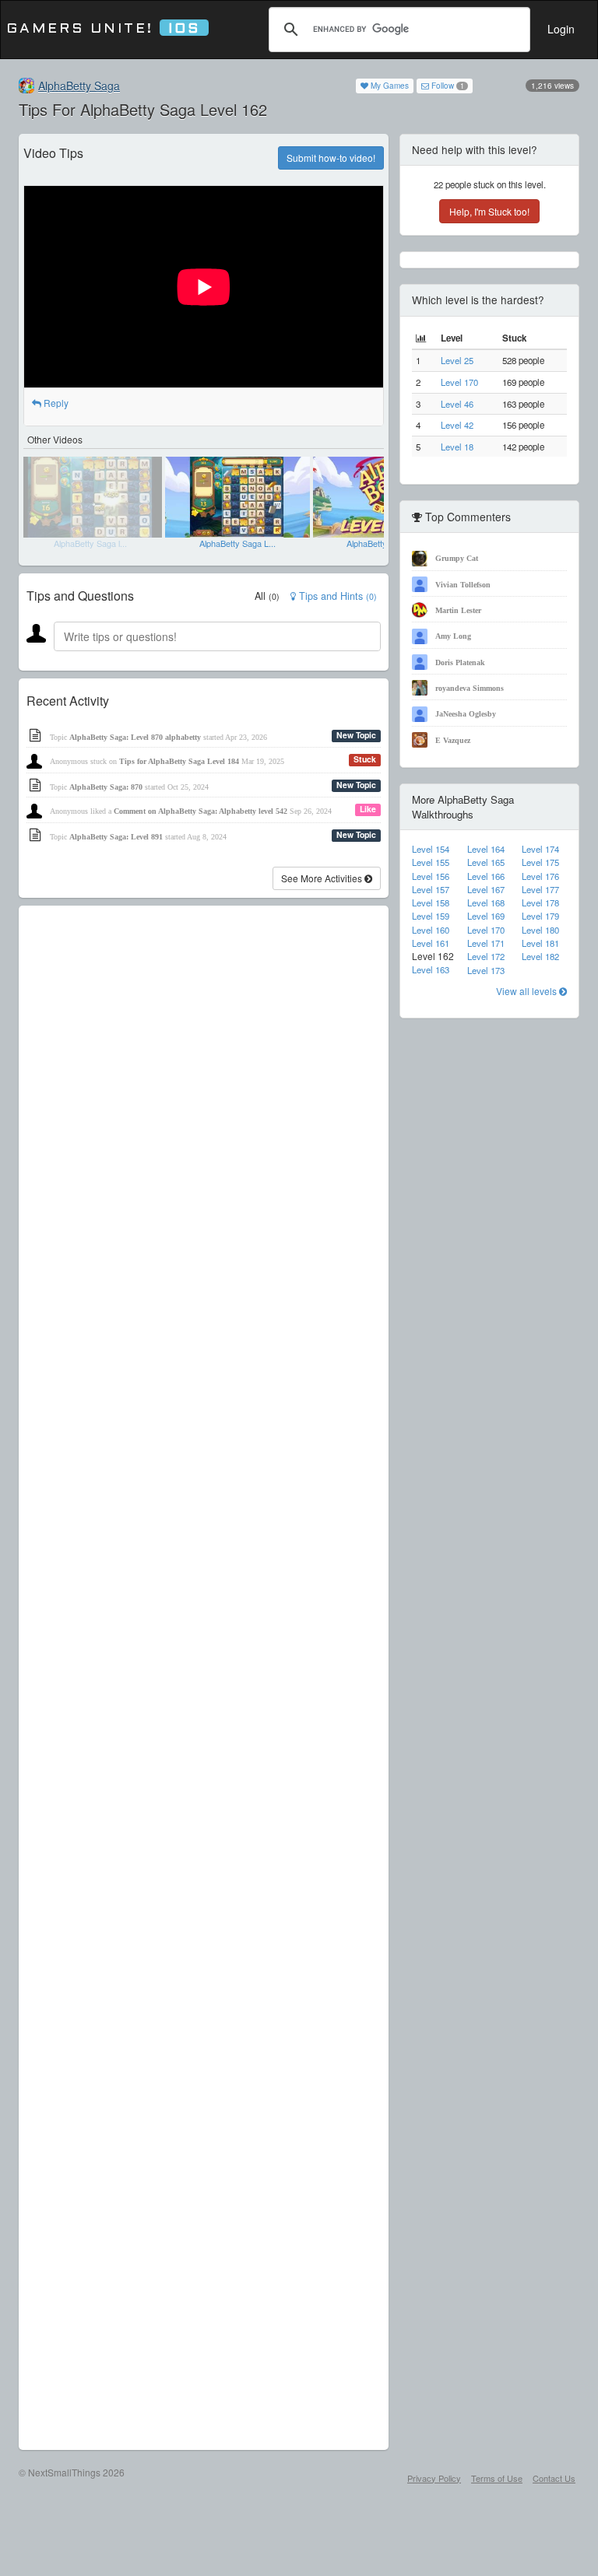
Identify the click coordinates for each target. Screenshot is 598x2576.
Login (561, 29)
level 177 (540, 889)
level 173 (486, 970)
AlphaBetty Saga (79, 86)
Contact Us (554, 2478)
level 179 (540, 916)
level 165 (486, 862)
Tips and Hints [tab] (336, 596)
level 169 (486, 916)
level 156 (431, 876)
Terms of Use (497, 2478)
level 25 (457, 360)
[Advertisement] (204, 1678)
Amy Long (453, 636)
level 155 (431, 862)
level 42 (457, 425)
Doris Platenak (460, 662)
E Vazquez (453, 740)
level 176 (540, 876)
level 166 (486, 876)
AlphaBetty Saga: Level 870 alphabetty (135, 737)
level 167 (486, 889)
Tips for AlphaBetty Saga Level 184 (179, 761)
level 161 (431, 943)
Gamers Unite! (103, 29)
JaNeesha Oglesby (466, 714)
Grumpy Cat (457, 558)
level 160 (431, 930)
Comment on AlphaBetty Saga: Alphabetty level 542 (201, 811)
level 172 (486, 956)
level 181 (540, 943)
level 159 (431, 916)
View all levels (528, 991)
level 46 (457, 404)
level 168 (486, 902)
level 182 (540, 956)
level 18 (457, 447)
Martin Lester (458, 610)
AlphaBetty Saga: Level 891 (116, 837)
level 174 (540, 849)
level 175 (540, 862)
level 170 (459, 382)
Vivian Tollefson (463, 585)
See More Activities (323, 878)
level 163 (431, 969)
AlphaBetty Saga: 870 (106, 787)
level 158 (431, 902)
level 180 (540, 930)
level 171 (486, 943)
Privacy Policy (434, 2478)
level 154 (431, 849)
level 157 (431, 889)
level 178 (540, 902)
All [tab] (267, 596)
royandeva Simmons (470, 688)
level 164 (486, 849)
